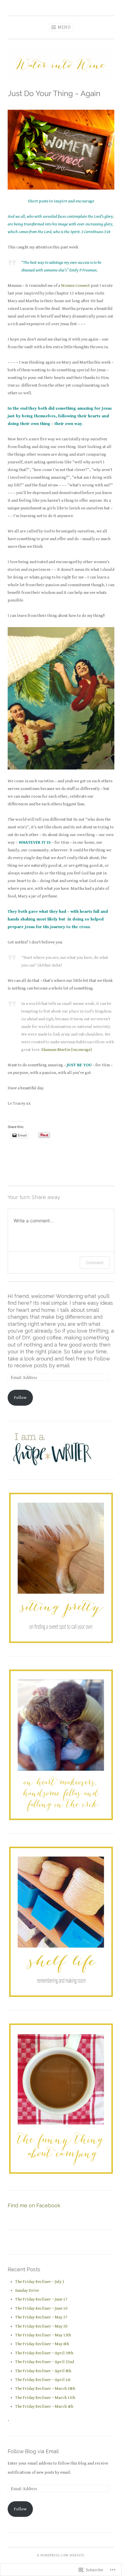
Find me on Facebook (34, 2205)
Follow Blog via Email (33, 2451)
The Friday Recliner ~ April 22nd (45, 2362)
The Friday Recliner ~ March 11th (45, 2398)
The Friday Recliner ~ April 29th (44, 2353)
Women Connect (75, 286)
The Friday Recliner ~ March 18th (45, 2389)
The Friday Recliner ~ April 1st (43, 2380)
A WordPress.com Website (61, 2555)
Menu (64, 27)
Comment (95, 1263)
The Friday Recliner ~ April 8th (43, 2371)
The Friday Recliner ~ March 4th (44, 2406)
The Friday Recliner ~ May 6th (42, 2344)
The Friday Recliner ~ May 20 (41, 2326)
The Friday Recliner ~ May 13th (43, 2335)
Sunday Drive (27, 2290)
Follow (20, 1398)
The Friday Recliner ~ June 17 (41, 2299)
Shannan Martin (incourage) (66, 1050)
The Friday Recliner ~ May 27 (41, 2317)
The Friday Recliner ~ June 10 (41, 2308)
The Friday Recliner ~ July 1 (40, 2282)
